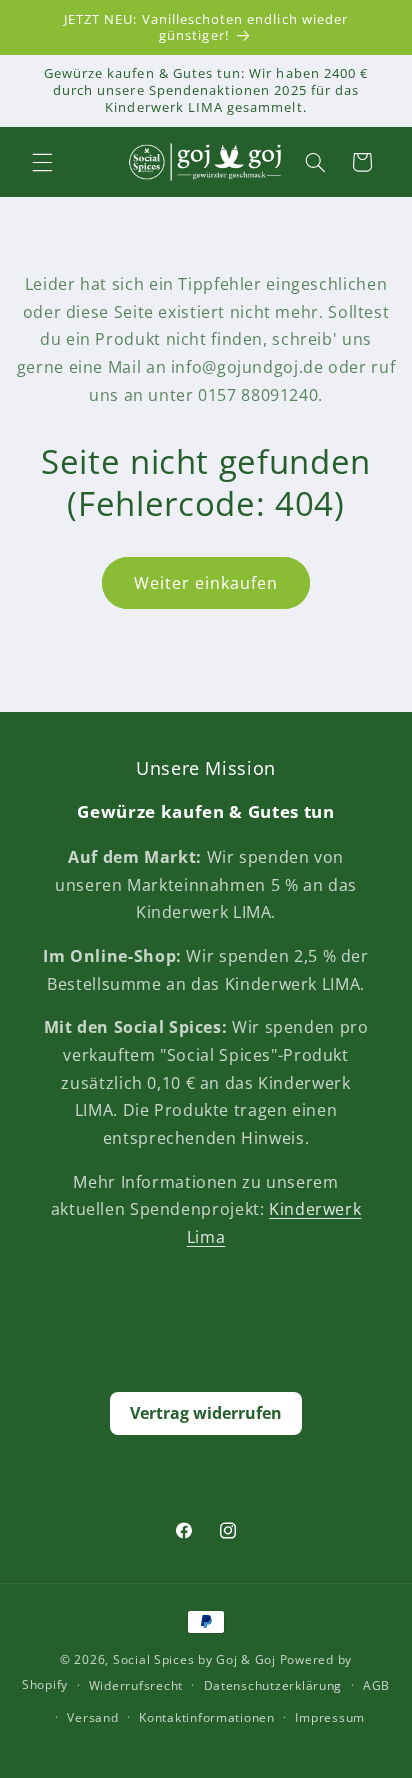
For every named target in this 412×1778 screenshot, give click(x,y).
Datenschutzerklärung (273, 1685)
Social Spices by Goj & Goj (194, 1659)
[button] (42, 162)
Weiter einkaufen (206, 583)
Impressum (330, 1717)
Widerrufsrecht (136, 1685)
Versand (92, 1717)
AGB (376, 1685)
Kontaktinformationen (207, 1717)
